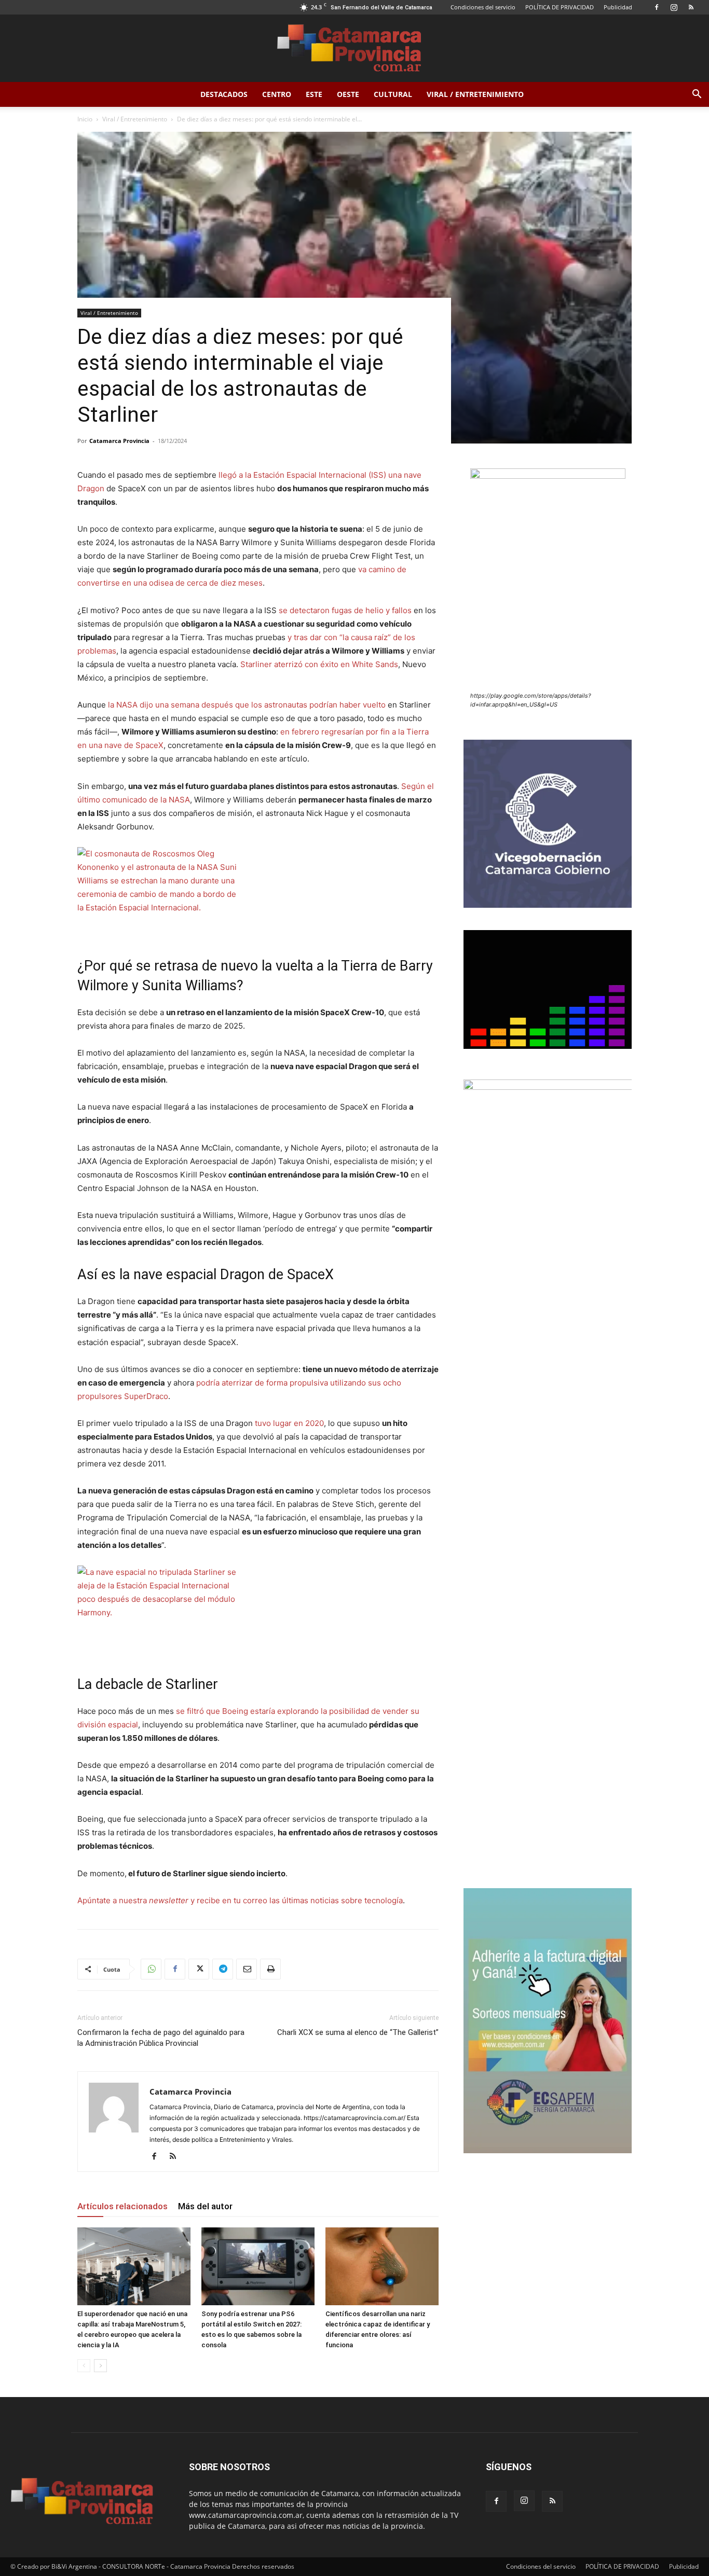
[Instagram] (674, 7)
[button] (697, 95)
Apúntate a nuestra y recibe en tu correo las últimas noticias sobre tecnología (240, 1900)
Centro (277, 94)
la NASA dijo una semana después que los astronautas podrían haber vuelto (247, 705)
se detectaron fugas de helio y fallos (345, 610)
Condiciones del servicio (483, 7)
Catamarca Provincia (119, 441)
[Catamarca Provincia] (354, 49)
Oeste (348, 94)
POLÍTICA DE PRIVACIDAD (560, 7)
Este (314, 94)
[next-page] (100, 2366)
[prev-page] (84, 2366)
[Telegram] (223, 1969)
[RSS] (691, 7)
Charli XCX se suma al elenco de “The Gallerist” (358, 2032)
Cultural (393, 94)
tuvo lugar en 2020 (289, 1423)
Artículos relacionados (122, 2206)
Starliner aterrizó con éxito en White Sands (319, 664)
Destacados (224, 94)
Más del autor (205, 2206)
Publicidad (618, 7)
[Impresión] (270, 1969)
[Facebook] (657, 7)
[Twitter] (199, 1969)
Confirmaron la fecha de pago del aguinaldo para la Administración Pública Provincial (161, 2038)
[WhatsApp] (151, 1969)
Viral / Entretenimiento (475, 94)
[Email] (247, 1969)
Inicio (85, 119)
